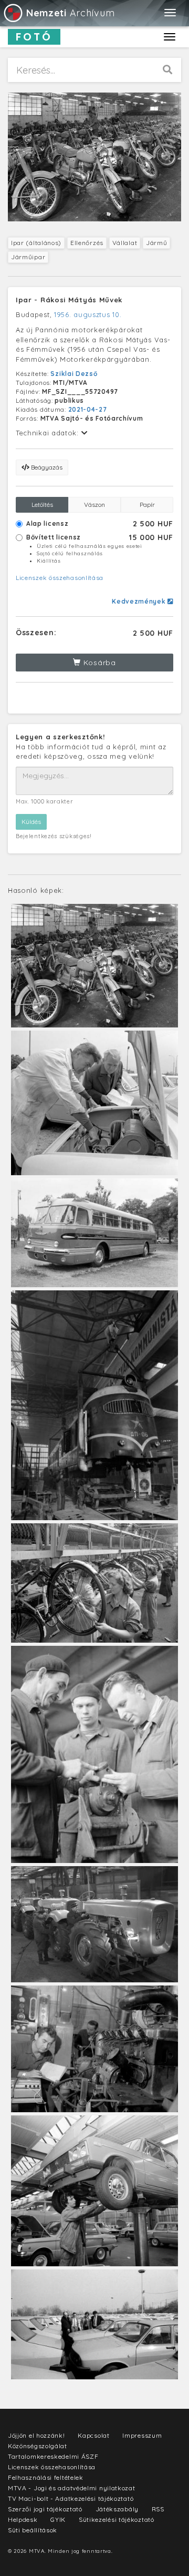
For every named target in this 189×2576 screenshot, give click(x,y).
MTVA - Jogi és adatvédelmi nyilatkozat (72, 2488)
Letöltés (42, 505)
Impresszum (142, 2435)
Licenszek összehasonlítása (60, 578)
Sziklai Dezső (74, 374)
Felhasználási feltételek (46, 2477)
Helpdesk (23, 2519)
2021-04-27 (88, 409)
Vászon (94, 505)
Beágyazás (46, 467)
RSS (158, 2509)
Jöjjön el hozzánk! (36, 2435)
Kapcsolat (93, 2435)
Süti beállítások (33, 2530)
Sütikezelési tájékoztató (117, 2519)
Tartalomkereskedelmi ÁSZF (53, 2456)
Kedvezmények (140, 601)
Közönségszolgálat (38, 2446)
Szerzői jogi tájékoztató (45, 2509)
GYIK (58, 2519)
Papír (147, 505)
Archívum (70, 13)
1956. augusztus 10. (88, 314)
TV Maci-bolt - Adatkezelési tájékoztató (71, 2498)
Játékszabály (117, 2509)
